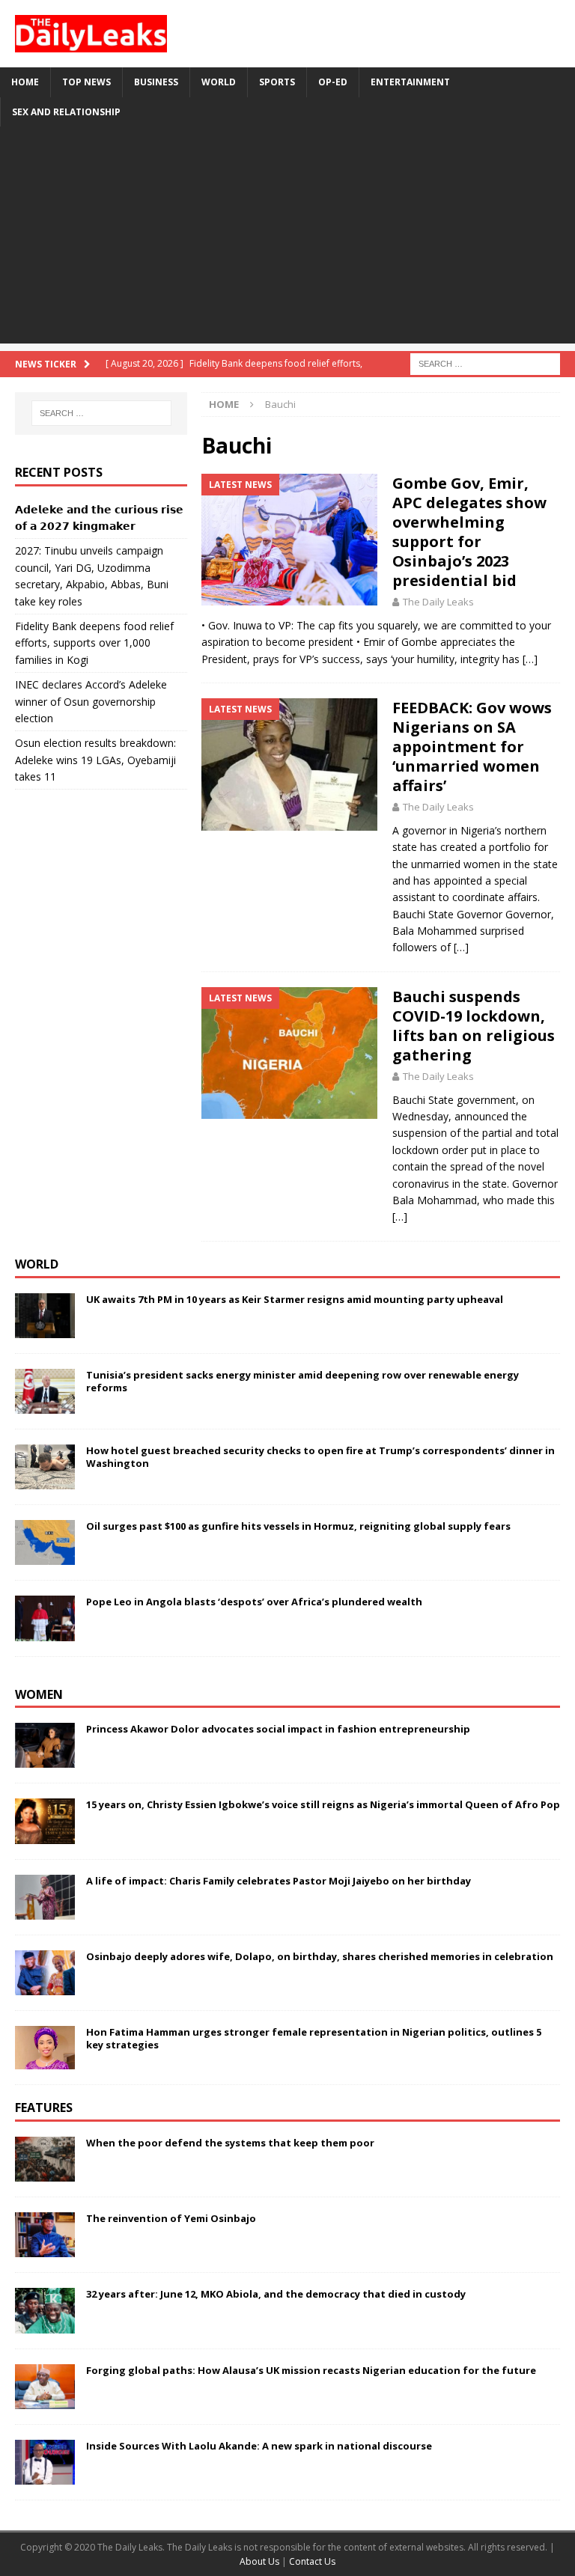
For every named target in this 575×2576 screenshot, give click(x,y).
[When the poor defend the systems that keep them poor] (45, 2159)
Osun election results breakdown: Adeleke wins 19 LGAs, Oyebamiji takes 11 (95, 760)
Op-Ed (333, 82)
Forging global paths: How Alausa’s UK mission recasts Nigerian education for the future (311, 2370)
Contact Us (312, 2561)
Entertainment (410, 82)
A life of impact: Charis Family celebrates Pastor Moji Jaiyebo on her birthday (279, 1881)
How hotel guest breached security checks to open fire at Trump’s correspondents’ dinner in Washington (320, 1457)
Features (44, 2108)
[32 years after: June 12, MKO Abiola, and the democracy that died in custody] (45, 2310)
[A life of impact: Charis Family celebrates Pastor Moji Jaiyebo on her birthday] (45, 1897)
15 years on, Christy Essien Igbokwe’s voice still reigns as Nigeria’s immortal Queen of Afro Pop (323, 1804)
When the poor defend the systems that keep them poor (230, 2143)
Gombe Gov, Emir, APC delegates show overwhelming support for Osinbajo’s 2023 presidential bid (469, 532)
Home (25, 82)
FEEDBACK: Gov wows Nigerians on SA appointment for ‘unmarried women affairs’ (472, 747)
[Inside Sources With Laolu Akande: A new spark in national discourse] (45, 2462)
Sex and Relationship (66, 112)
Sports (277, 82)
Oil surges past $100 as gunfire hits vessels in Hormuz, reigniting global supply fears (298, 1526)
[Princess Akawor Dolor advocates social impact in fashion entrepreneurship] (45, 1745)
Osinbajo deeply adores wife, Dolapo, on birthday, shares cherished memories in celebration (320, 1956)
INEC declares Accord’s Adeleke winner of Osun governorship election (91, 701)
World (219, 82)
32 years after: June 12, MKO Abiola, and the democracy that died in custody (276, 2294)
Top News (86, 82)
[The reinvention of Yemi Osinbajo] (45, 2235)
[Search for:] (485, 363)
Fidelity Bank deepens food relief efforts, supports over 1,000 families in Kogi (94, 643)
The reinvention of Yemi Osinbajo (171, 2218)
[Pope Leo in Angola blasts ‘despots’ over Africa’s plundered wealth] (45, 1618)
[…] (530, 659)
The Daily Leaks (438, 602)
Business (156, 82)
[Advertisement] (287, 239)
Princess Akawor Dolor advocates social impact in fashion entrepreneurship (278, 1729)
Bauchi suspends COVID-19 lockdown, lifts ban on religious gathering (474, 1026)
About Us (261, 2561)
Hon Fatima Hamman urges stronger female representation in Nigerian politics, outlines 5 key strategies (314, 2038)
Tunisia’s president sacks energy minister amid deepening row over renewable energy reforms (302, 1381)
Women (39, 1694)
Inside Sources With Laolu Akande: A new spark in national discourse (259, 2446)
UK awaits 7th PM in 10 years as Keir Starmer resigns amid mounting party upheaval (295, 1299)
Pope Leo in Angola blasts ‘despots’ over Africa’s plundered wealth (254, 1602)
